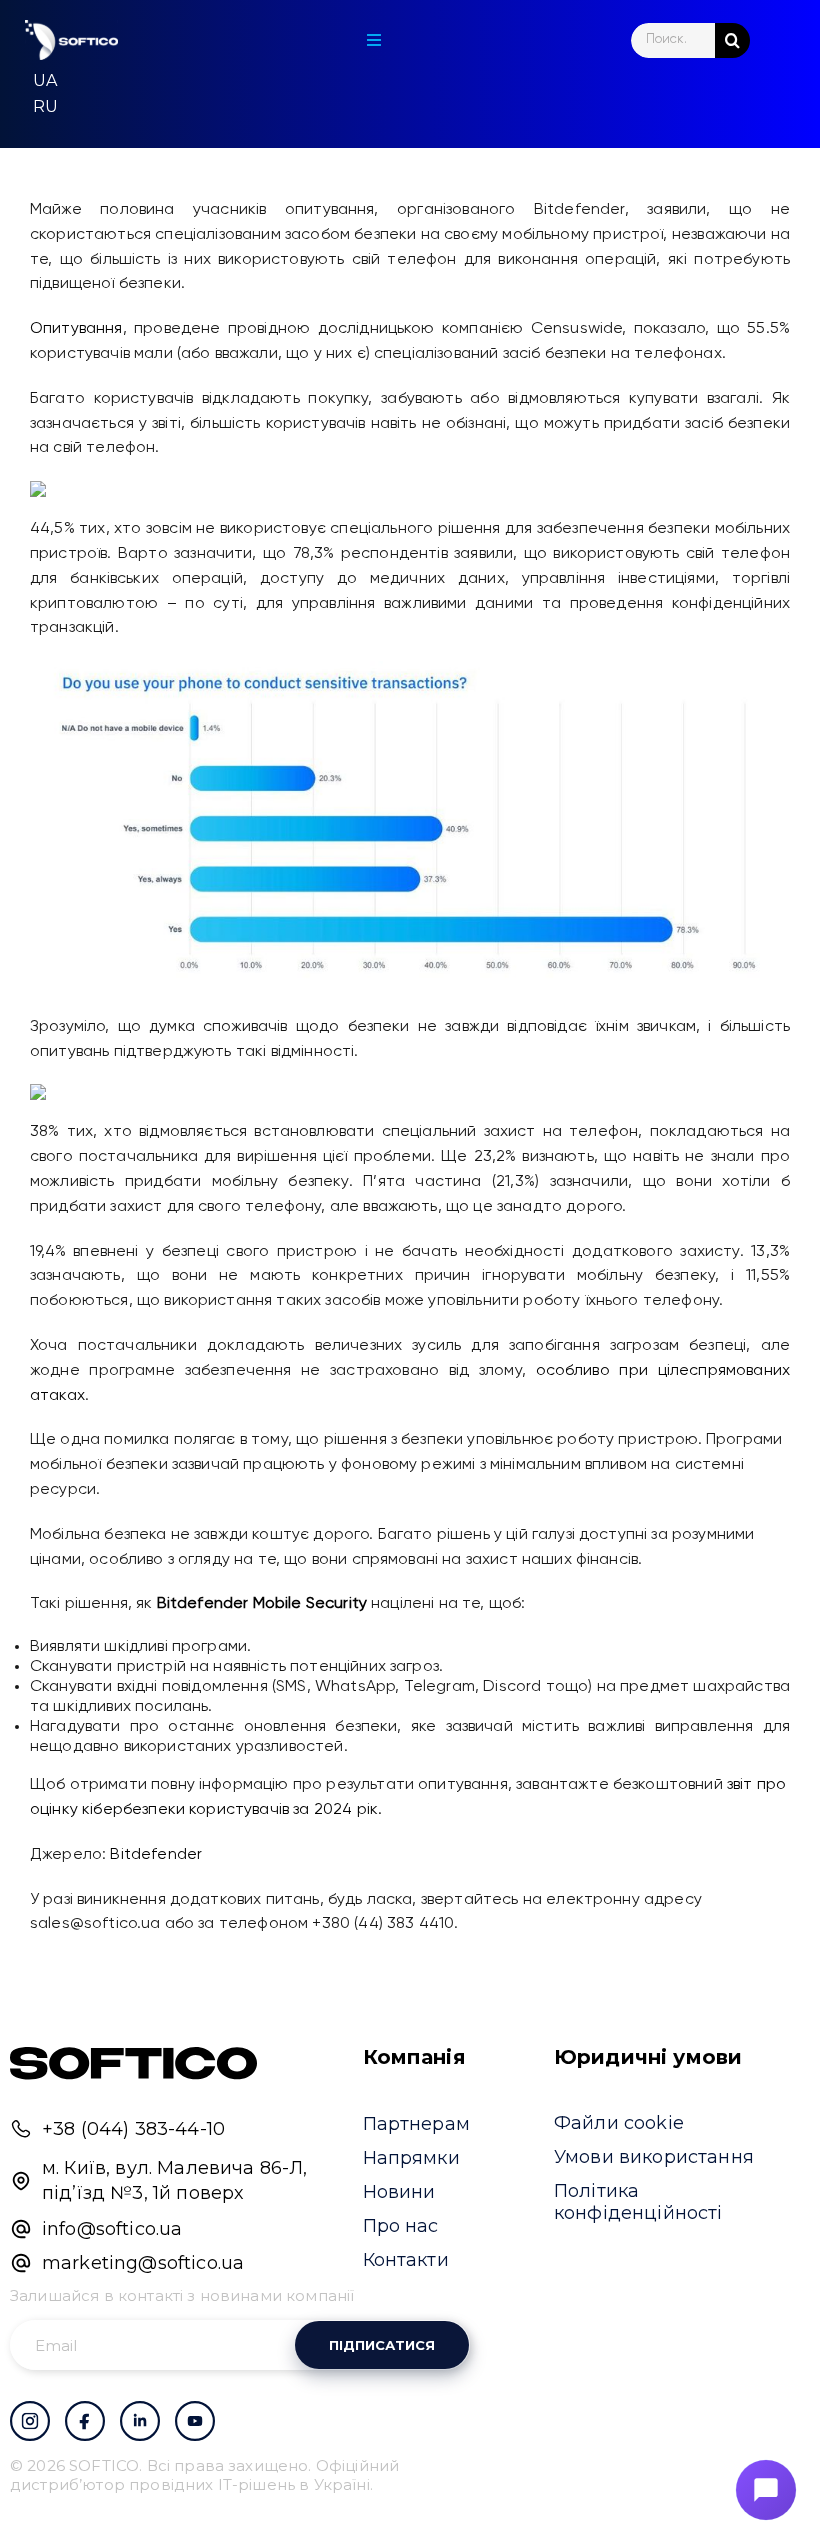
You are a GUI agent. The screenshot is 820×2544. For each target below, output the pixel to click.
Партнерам (416, 2124)
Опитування (76, 329)
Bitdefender (156, 1855)
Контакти (406, 2260)
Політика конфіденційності (638, 2202)
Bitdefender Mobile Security (262, 1604)
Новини (399, 2192)
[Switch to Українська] (45, 81)
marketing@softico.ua (143, 2263)
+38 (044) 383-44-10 (133, 2129)
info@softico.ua (112, 2229)
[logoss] (71, 40)
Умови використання (654, 2157)
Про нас (401, 2226)
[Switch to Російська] (45, 107)
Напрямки (411, 2158)
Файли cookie (619, 2123)
